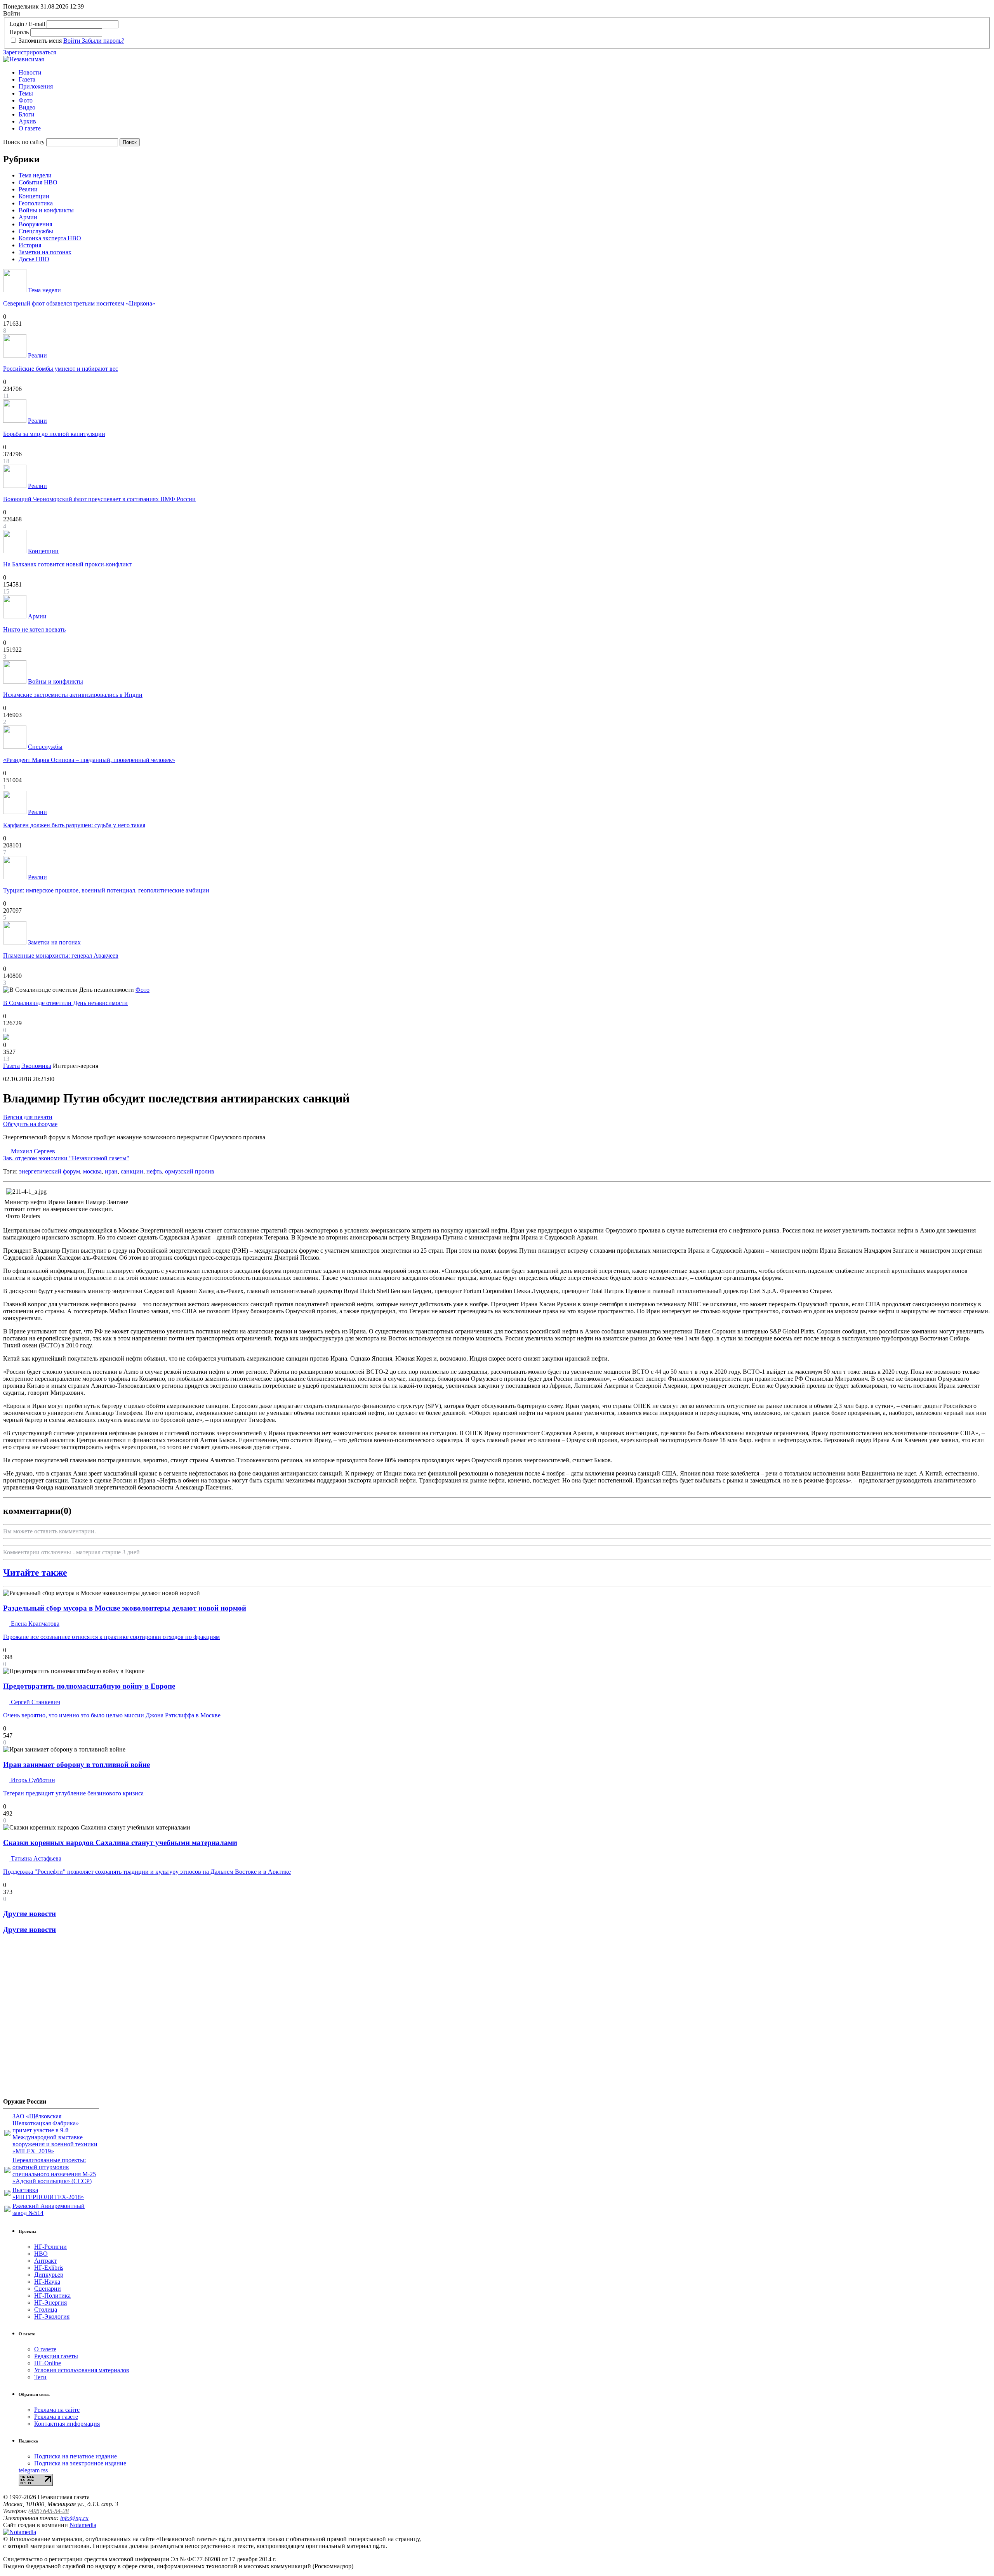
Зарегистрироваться (30, 52)
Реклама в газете (56, 2417)
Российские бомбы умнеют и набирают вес (61, 369)
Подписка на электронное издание (80, 2463)
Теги (40, 2377)
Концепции (34, 196)
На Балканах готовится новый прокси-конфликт (67, 564)
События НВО (38, 182)
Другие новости (30, 1914)
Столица (46, 2310)
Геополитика (36, 203)
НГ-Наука (47, 2282)
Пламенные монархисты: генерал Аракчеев (61, 956)
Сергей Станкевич (35, 1702)
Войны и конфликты (46, 210)
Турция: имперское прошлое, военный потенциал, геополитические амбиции (106, 890)
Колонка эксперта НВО (50, 238)
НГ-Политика (52, 2296)
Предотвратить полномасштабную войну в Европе (89, 1686)
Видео (27, 107)
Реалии (28, 189)
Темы (26, 93)
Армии (28, 217)
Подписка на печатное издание (76, 2456)
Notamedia (83, 2525)
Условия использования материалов (82, 2370)
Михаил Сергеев (66, 1155)
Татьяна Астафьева (35, 1858)
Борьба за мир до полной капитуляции (54, 434)
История (30, 245)
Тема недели (35, 175)
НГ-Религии (50, 2247)
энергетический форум (50, 1171)
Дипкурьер (49, 2275)
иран (111, 1171)
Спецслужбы (36, 231)
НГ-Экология (52, 2316)
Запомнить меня (40, 41)
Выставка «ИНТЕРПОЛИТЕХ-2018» (48, 2193)
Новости (30, 72)
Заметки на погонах (45, 252)
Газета (27, 79)
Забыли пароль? (103, 41)
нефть (154, 1171)
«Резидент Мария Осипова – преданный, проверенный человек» (89, 760)
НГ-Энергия (50, 2303)
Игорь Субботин (32, 1780)
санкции (132, 1171)
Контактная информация (67, 2424)
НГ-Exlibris (49, 2268)
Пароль (19, 32)
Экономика (36, 1066)
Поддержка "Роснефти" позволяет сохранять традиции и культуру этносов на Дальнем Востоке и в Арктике (147, 1872)
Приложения (36, 86)
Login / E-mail (27, 24)
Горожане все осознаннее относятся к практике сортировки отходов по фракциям (111, 1637)
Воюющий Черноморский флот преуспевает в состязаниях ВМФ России (99, 499)
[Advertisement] (50, 2019)
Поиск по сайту (24, 142)
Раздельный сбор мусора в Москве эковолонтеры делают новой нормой (125, 1608)
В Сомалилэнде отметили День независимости (65, 1003)
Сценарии (48, 2289)
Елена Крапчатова (34, 1624)
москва (92, 1171)
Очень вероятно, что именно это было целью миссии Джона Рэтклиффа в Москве (112, 1715)
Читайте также (35, 1573)
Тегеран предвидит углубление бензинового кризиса (73, 1793)
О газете (30, 128)
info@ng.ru (74, 2518)
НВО (41, 2254)
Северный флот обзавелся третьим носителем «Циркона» (79, 303)
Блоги (27, 114)
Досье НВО (34, 259)
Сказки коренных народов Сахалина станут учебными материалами (120, 1843)
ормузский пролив (190, 1171)
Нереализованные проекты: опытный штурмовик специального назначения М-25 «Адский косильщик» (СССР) (54, 2171)
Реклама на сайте (57, 2410)
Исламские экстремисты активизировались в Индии (73, 695)
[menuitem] (505, 73)
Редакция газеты (56, 2356)
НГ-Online (48, 2363)
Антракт (45, 2261)
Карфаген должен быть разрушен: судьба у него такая (74, 825)
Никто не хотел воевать (34, 629)
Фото (26, 100)
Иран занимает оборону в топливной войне (76, 1764)
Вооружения (35, 224)
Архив (27, 121)
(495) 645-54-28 (49, 2511)
